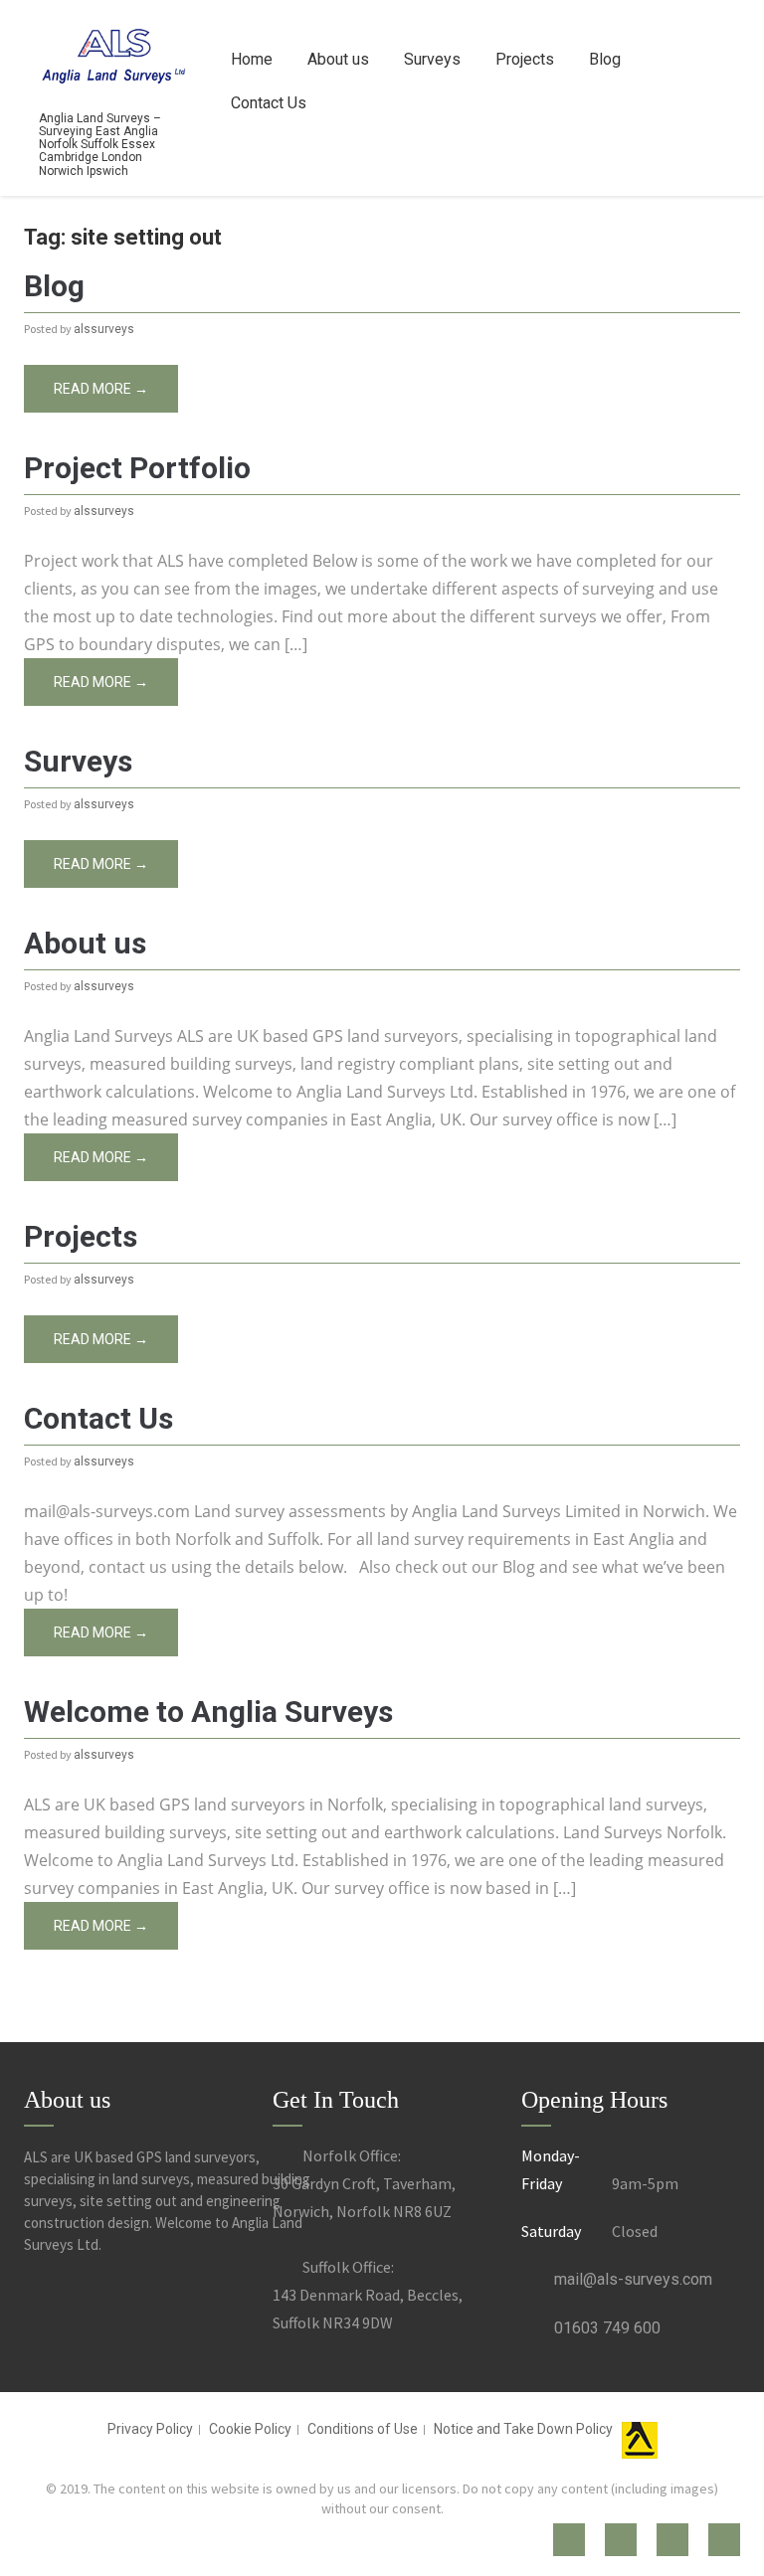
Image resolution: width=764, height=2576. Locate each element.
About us (338, 59)
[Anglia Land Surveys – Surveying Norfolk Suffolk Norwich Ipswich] (113, 53)
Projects (525, 59)
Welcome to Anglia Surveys (208, 1712)
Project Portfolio (137, 468)
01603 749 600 (607, 2328)
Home (252, 59)
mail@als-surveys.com (633, 2279)
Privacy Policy (150, 2429)
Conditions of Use (363, 2429)
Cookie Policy (250, 2429)
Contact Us (269, 103)
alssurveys (104, 329)
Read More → (101, 389)
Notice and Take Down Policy (523, 2429)
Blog (605, 59)
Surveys (432, 59)
